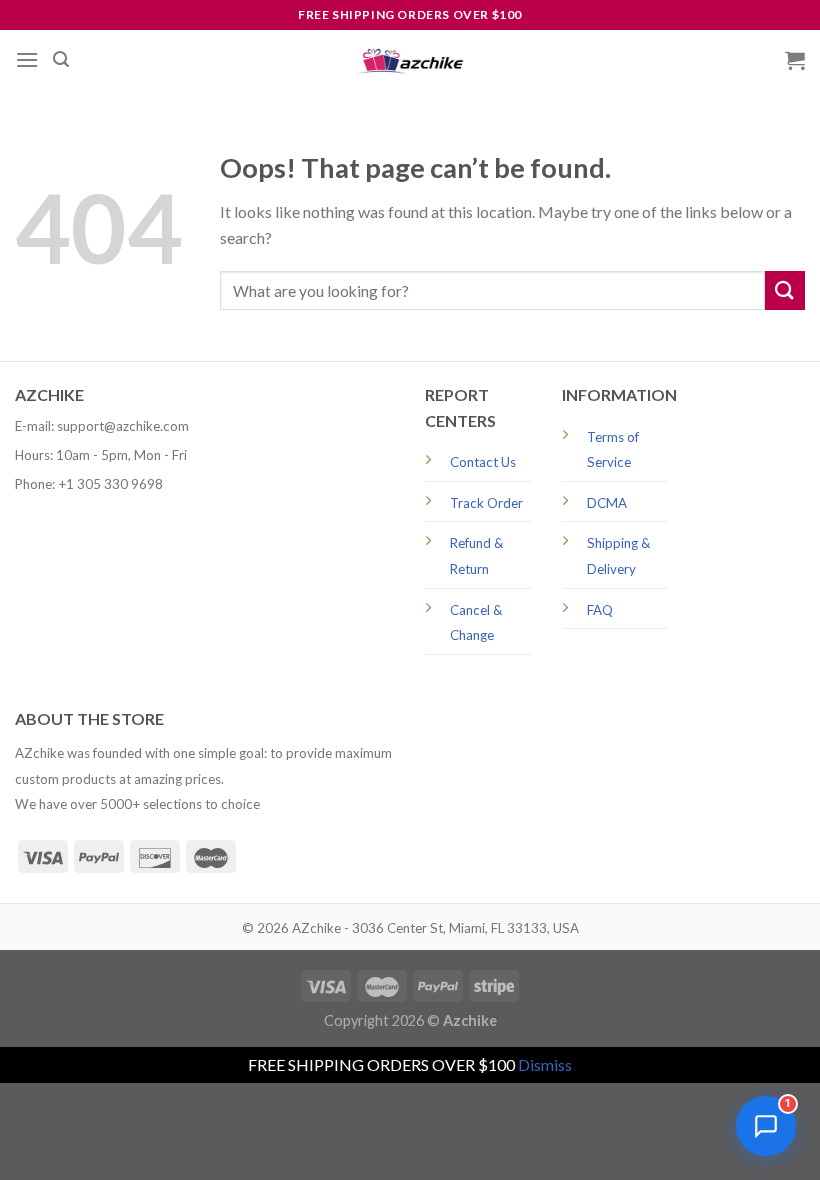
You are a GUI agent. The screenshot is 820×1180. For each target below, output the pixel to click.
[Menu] (27, 59)
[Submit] (785, 290)
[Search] (61, 59)
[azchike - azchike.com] (410, 60)
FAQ (600, 610)
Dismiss (545, 1064)
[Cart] (795, 60)
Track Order (486, 503)
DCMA (607, 503)
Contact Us (483, 462)
